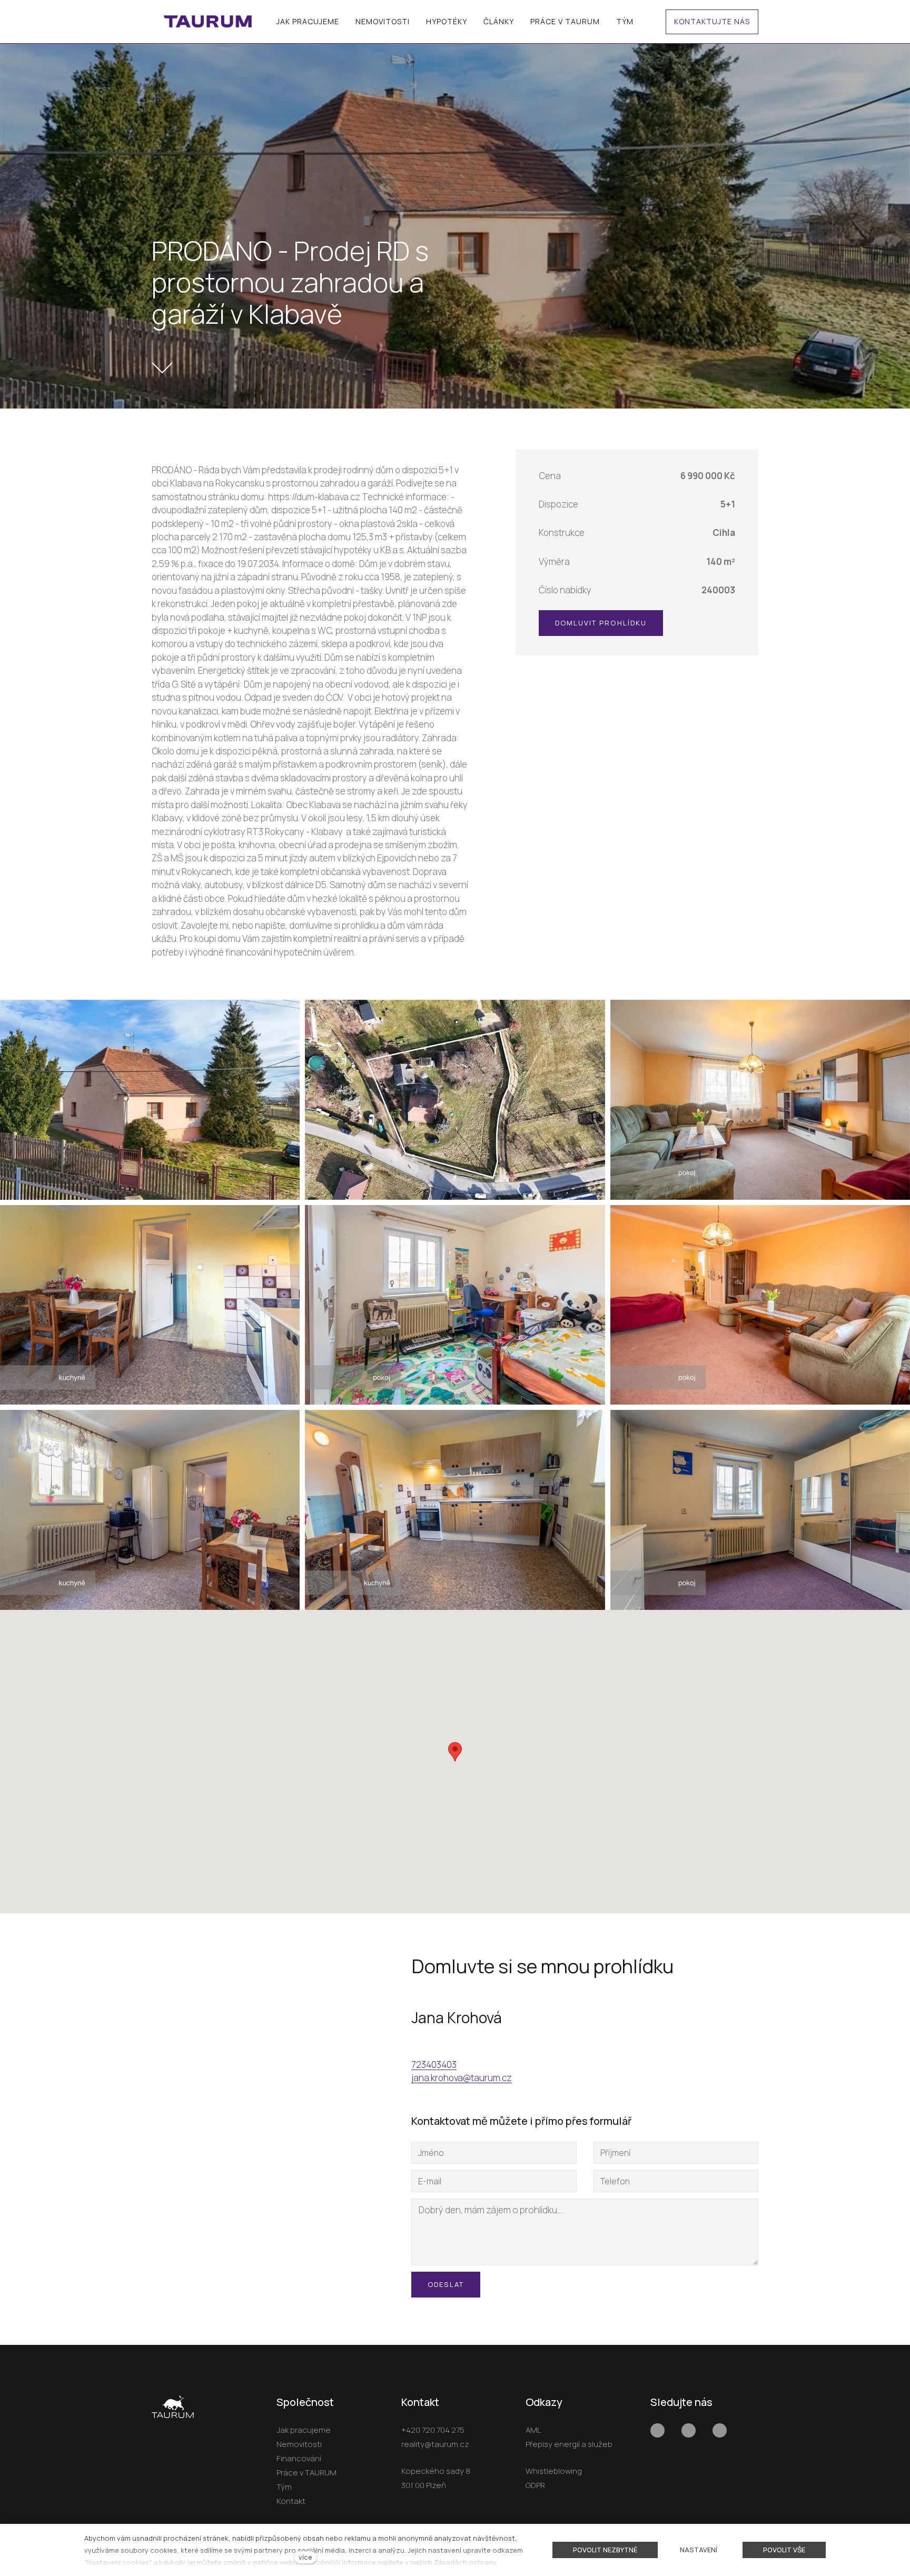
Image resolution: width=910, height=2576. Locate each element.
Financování (299, 2458)
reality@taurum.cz (435, 2444)
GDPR (535, 2485)
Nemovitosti (299, 2444)
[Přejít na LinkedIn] (720, 2430)
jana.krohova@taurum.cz (462, 2078)
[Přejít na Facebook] (657, 2430)
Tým (284, 2487)
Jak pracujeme (304, 2430)
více (305, 2557)
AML (533, 2430)
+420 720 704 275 (433, 2430)
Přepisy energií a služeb (569, 2444)
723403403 (434, 2065)
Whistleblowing (554, 2471)
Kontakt (291, 2501)
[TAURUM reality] (208, 22)
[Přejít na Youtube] (689, 2430)
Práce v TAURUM (306, 2473)
